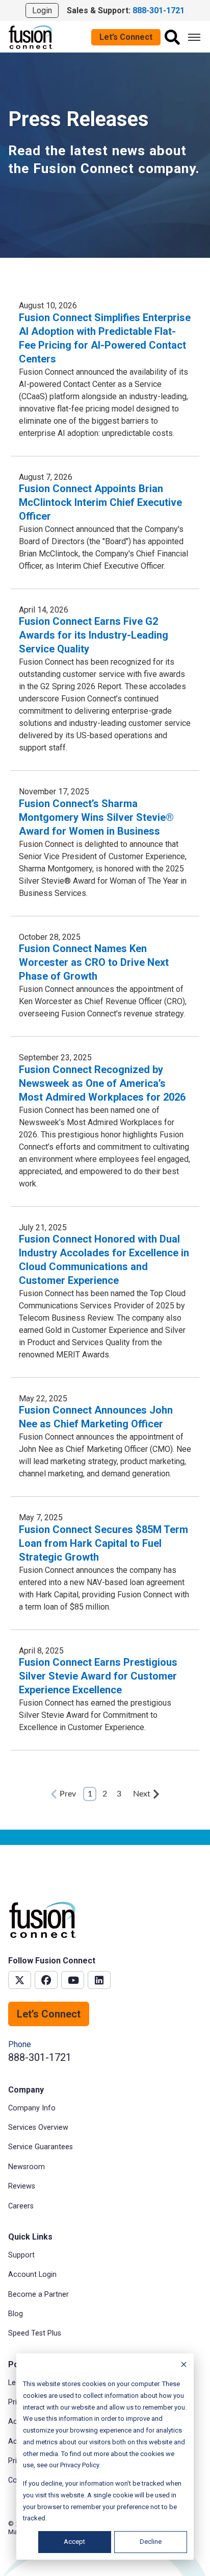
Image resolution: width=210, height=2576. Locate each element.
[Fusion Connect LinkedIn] (99, 1980)
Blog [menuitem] (16, 2314)
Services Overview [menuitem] (38, 2128)
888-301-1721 (40, 2057)
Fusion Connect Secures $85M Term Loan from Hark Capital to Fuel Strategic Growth (103, 1543)
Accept (74, 2542)
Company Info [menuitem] (32, 2108)
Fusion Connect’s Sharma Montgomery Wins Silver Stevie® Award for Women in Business (96, 817)
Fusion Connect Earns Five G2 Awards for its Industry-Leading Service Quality (94, 635)
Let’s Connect (126, 37)
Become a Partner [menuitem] (38, 2294)
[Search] (172, 37)
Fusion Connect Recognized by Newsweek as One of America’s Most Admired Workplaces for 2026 (102, 1083)
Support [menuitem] (21, 2255)
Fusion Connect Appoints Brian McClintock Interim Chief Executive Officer (100, 502)
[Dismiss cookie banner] (184, 2366)
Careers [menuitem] (21, 2206)
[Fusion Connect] (31, 37)
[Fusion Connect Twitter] (20, 1980)
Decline (151, 2542)
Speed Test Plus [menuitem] (35, 2333)
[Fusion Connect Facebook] (46, 1980)
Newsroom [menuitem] (27, 2167)
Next (142, 1794)
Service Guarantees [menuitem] (41, 2147)
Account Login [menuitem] (32, 2275)
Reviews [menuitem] (22, 2186)
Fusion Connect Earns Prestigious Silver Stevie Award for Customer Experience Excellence (98, 1676)
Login (42, 10)
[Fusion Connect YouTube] (73, 1980)
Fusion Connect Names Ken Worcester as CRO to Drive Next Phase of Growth (94, 962)
